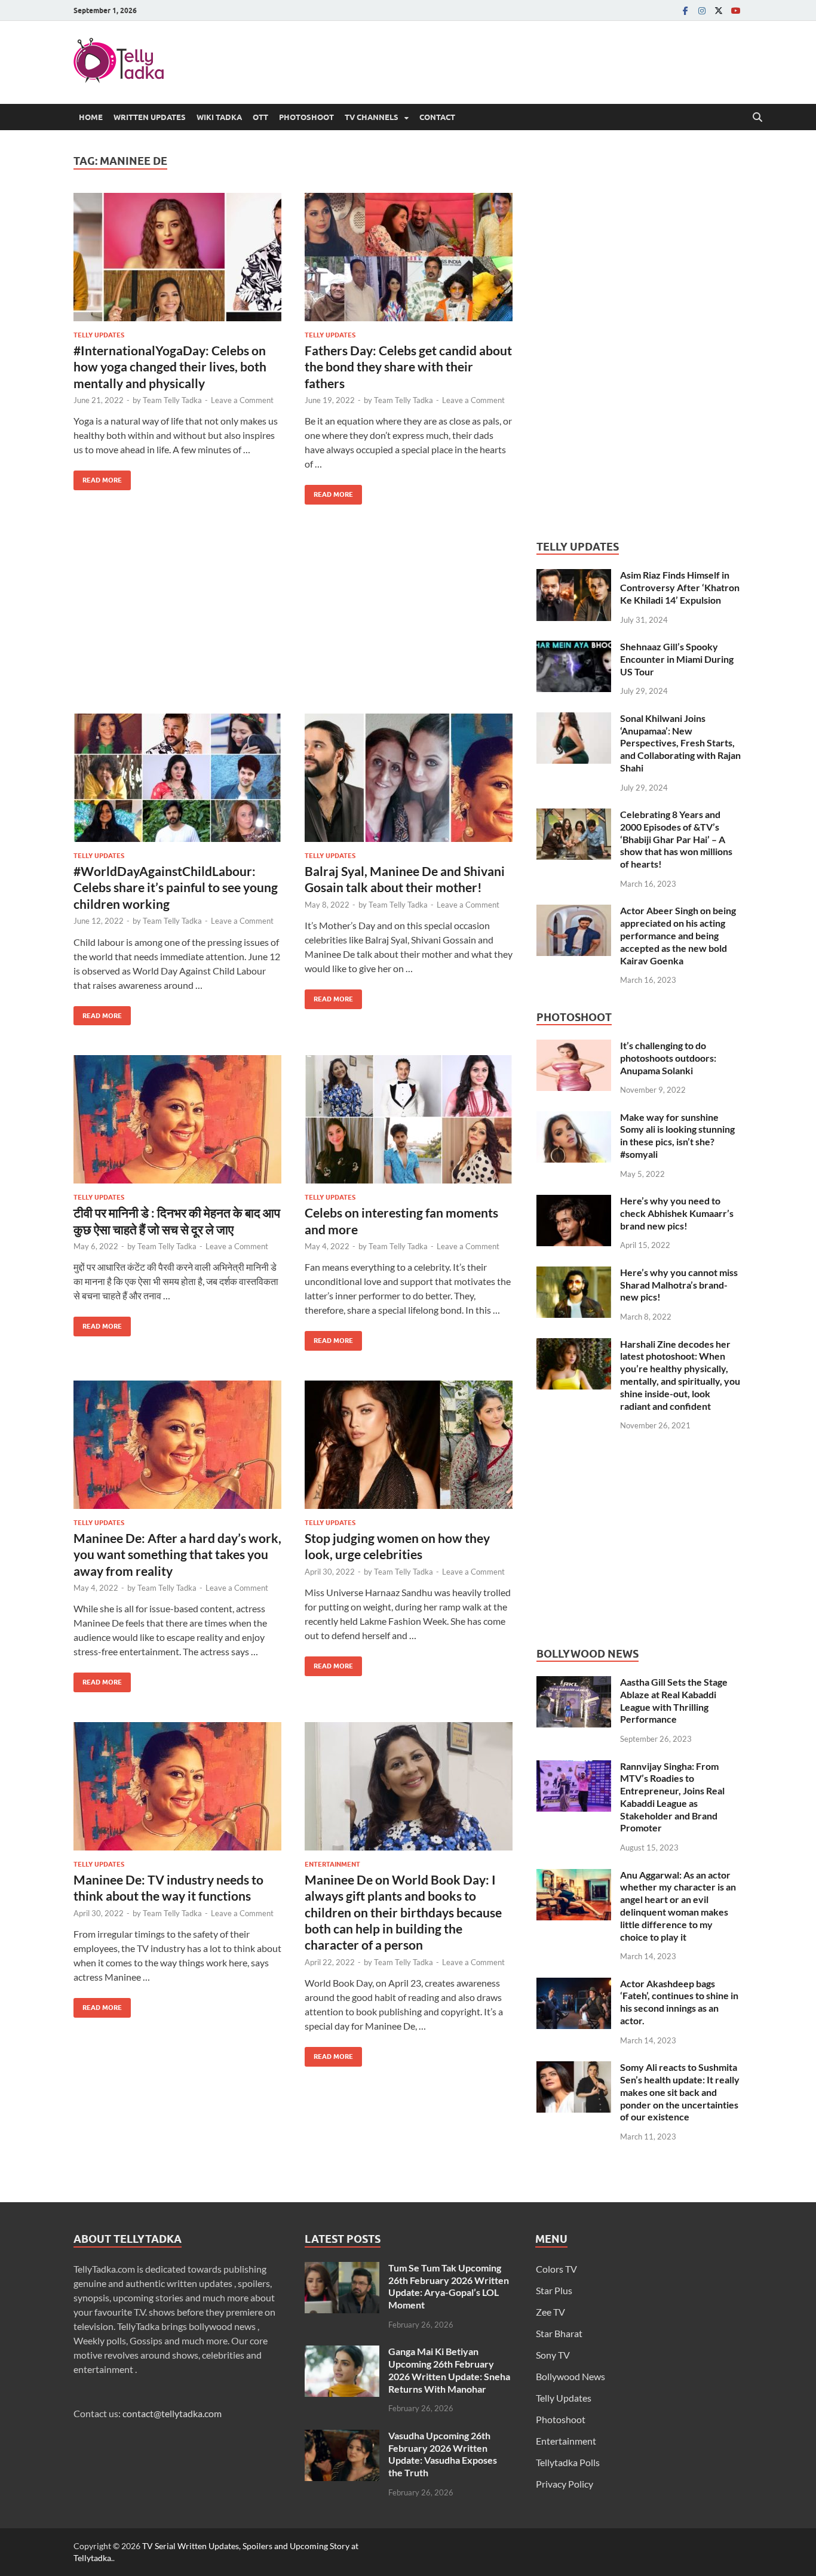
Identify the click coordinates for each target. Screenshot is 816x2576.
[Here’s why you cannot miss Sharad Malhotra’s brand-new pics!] (574, 1273)
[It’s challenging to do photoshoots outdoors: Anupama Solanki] (574, 1046)
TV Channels (372, 117)
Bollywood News (570, 2376)
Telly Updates (99, 335)
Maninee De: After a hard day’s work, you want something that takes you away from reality (177, 1554)
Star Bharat (559, 2333)
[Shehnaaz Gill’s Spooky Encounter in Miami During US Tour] (574, 648)
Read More (98, 477)
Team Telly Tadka (172, 400)
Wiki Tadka (219, 117)
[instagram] (702, 10)
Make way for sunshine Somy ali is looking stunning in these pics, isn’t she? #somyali (677, 1135)
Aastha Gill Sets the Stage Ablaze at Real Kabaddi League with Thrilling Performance (674, 1700)
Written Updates (150, 117)
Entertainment (332, 1864)
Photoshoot (306, 117)
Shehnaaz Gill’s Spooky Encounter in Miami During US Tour (677, 659)
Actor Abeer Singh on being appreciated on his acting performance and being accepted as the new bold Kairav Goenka (678, 935)
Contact (437, 117)
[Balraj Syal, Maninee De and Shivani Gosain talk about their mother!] (409, 778)
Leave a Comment (242, 400)
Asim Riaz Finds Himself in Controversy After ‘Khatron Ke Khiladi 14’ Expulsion (680, 587)
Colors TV (556, 2269)
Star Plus (554, 2290)
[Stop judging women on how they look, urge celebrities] (409, 1445)
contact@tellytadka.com (172, 2413)
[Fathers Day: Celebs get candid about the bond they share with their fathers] (409, 257)
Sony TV (553, 2355)
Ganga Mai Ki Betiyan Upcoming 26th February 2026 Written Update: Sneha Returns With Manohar (449, 2370)
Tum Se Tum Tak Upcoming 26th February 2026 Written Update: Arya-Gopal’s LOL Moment (449, 2286)
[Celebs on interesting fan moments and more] (409, 1119)
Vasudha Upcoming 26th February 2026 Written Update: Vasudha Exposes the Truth (443, 2454)
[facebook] (685, 10)
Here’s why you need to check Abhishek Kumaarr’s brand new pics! (677, 1213)
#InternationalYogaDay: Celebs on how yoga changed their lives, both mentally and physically (170, 367)
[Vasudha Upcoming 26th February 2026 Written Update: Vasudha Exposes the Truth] (342, 2437)
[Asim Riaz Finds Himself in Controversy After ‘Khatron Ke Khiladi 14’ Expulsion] (574, 576)
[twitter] (719, 10)
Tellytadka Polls (568, 2462)
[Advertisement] (293, 618)
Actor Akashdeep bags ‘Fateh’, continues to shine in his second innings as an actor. (679, 2002)
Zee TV (550, 2312)
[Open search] (757, 118)
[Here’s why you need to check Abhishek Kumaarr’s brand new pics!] (574, 1202)
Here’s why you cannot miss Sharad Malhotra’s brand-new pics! (679, 1285)
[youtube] (735, 10)
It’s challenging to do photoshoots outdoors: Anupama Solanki (668, 1058)
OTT (260, 117)
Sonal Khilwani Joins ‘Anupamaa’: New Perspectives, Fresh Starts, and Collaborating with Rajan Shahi (680, 743)
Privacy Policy (565, 2484)
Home (91, 117)
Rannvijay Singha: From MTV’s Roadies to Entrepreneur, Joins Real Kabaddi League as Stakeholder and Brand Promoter (672, 1797)
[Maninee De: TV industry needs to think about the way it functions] (177, 1786)
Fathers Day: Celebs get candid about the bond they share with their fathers (408, 367)
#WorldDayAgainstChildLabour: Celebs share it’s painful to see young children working (176, 887)
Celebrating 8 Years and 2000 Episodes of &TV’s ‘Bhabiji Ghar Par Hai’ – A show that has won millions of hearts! (676, 839)
